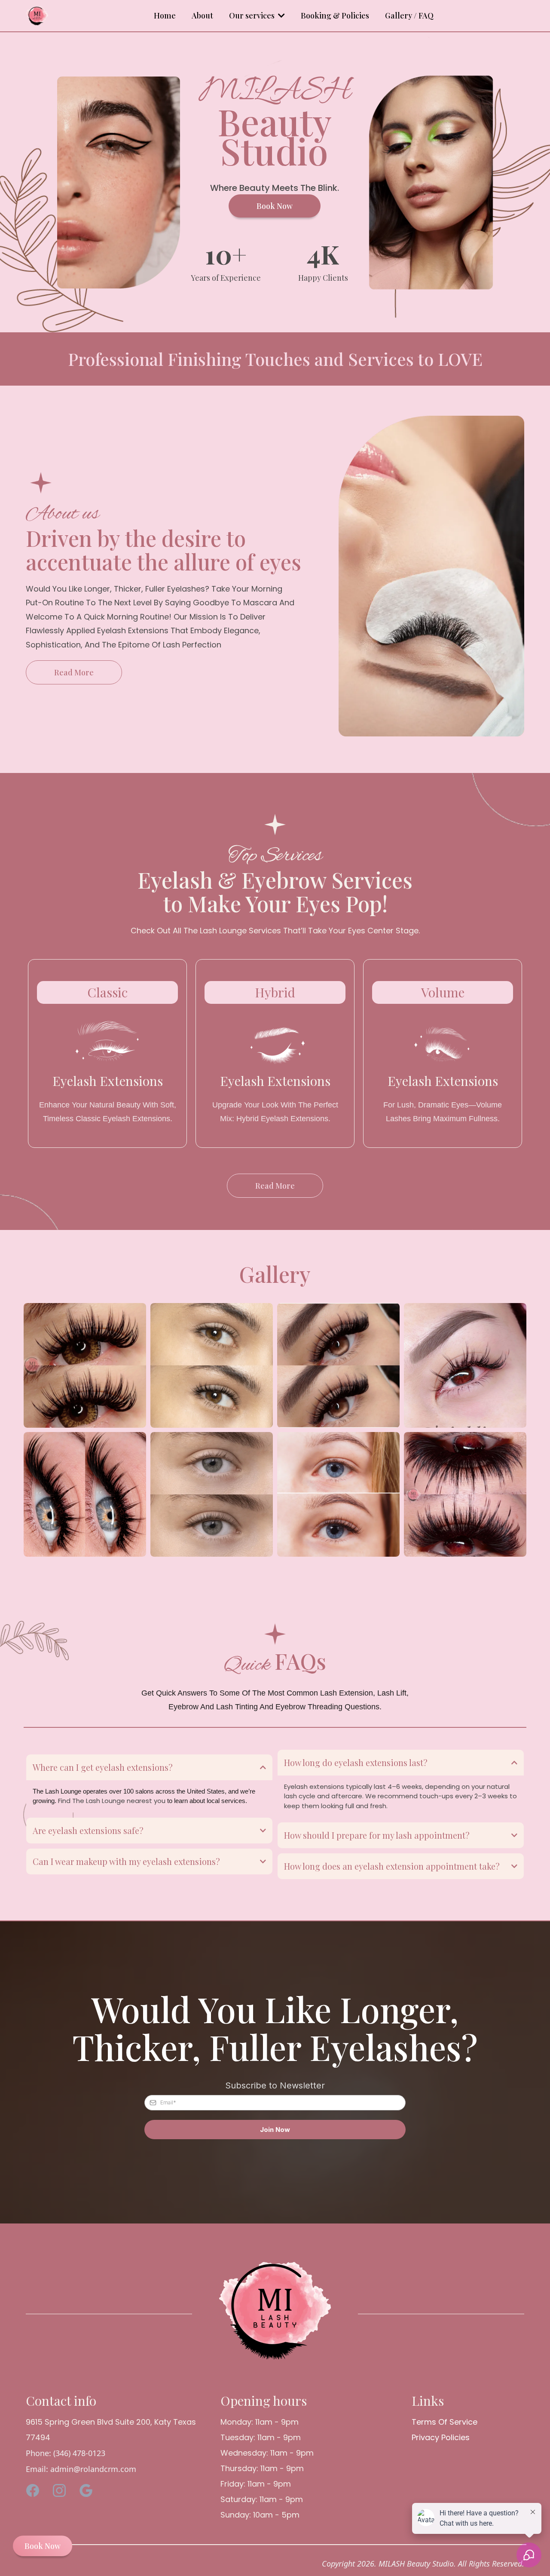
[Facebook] (33, 2490)
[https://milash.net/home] (37, 16)
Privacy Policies (441, 2437)
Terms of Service (445, 2422)
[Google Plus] (86, 2490)
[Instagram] (59, 2490)
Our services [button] (253, 15)
